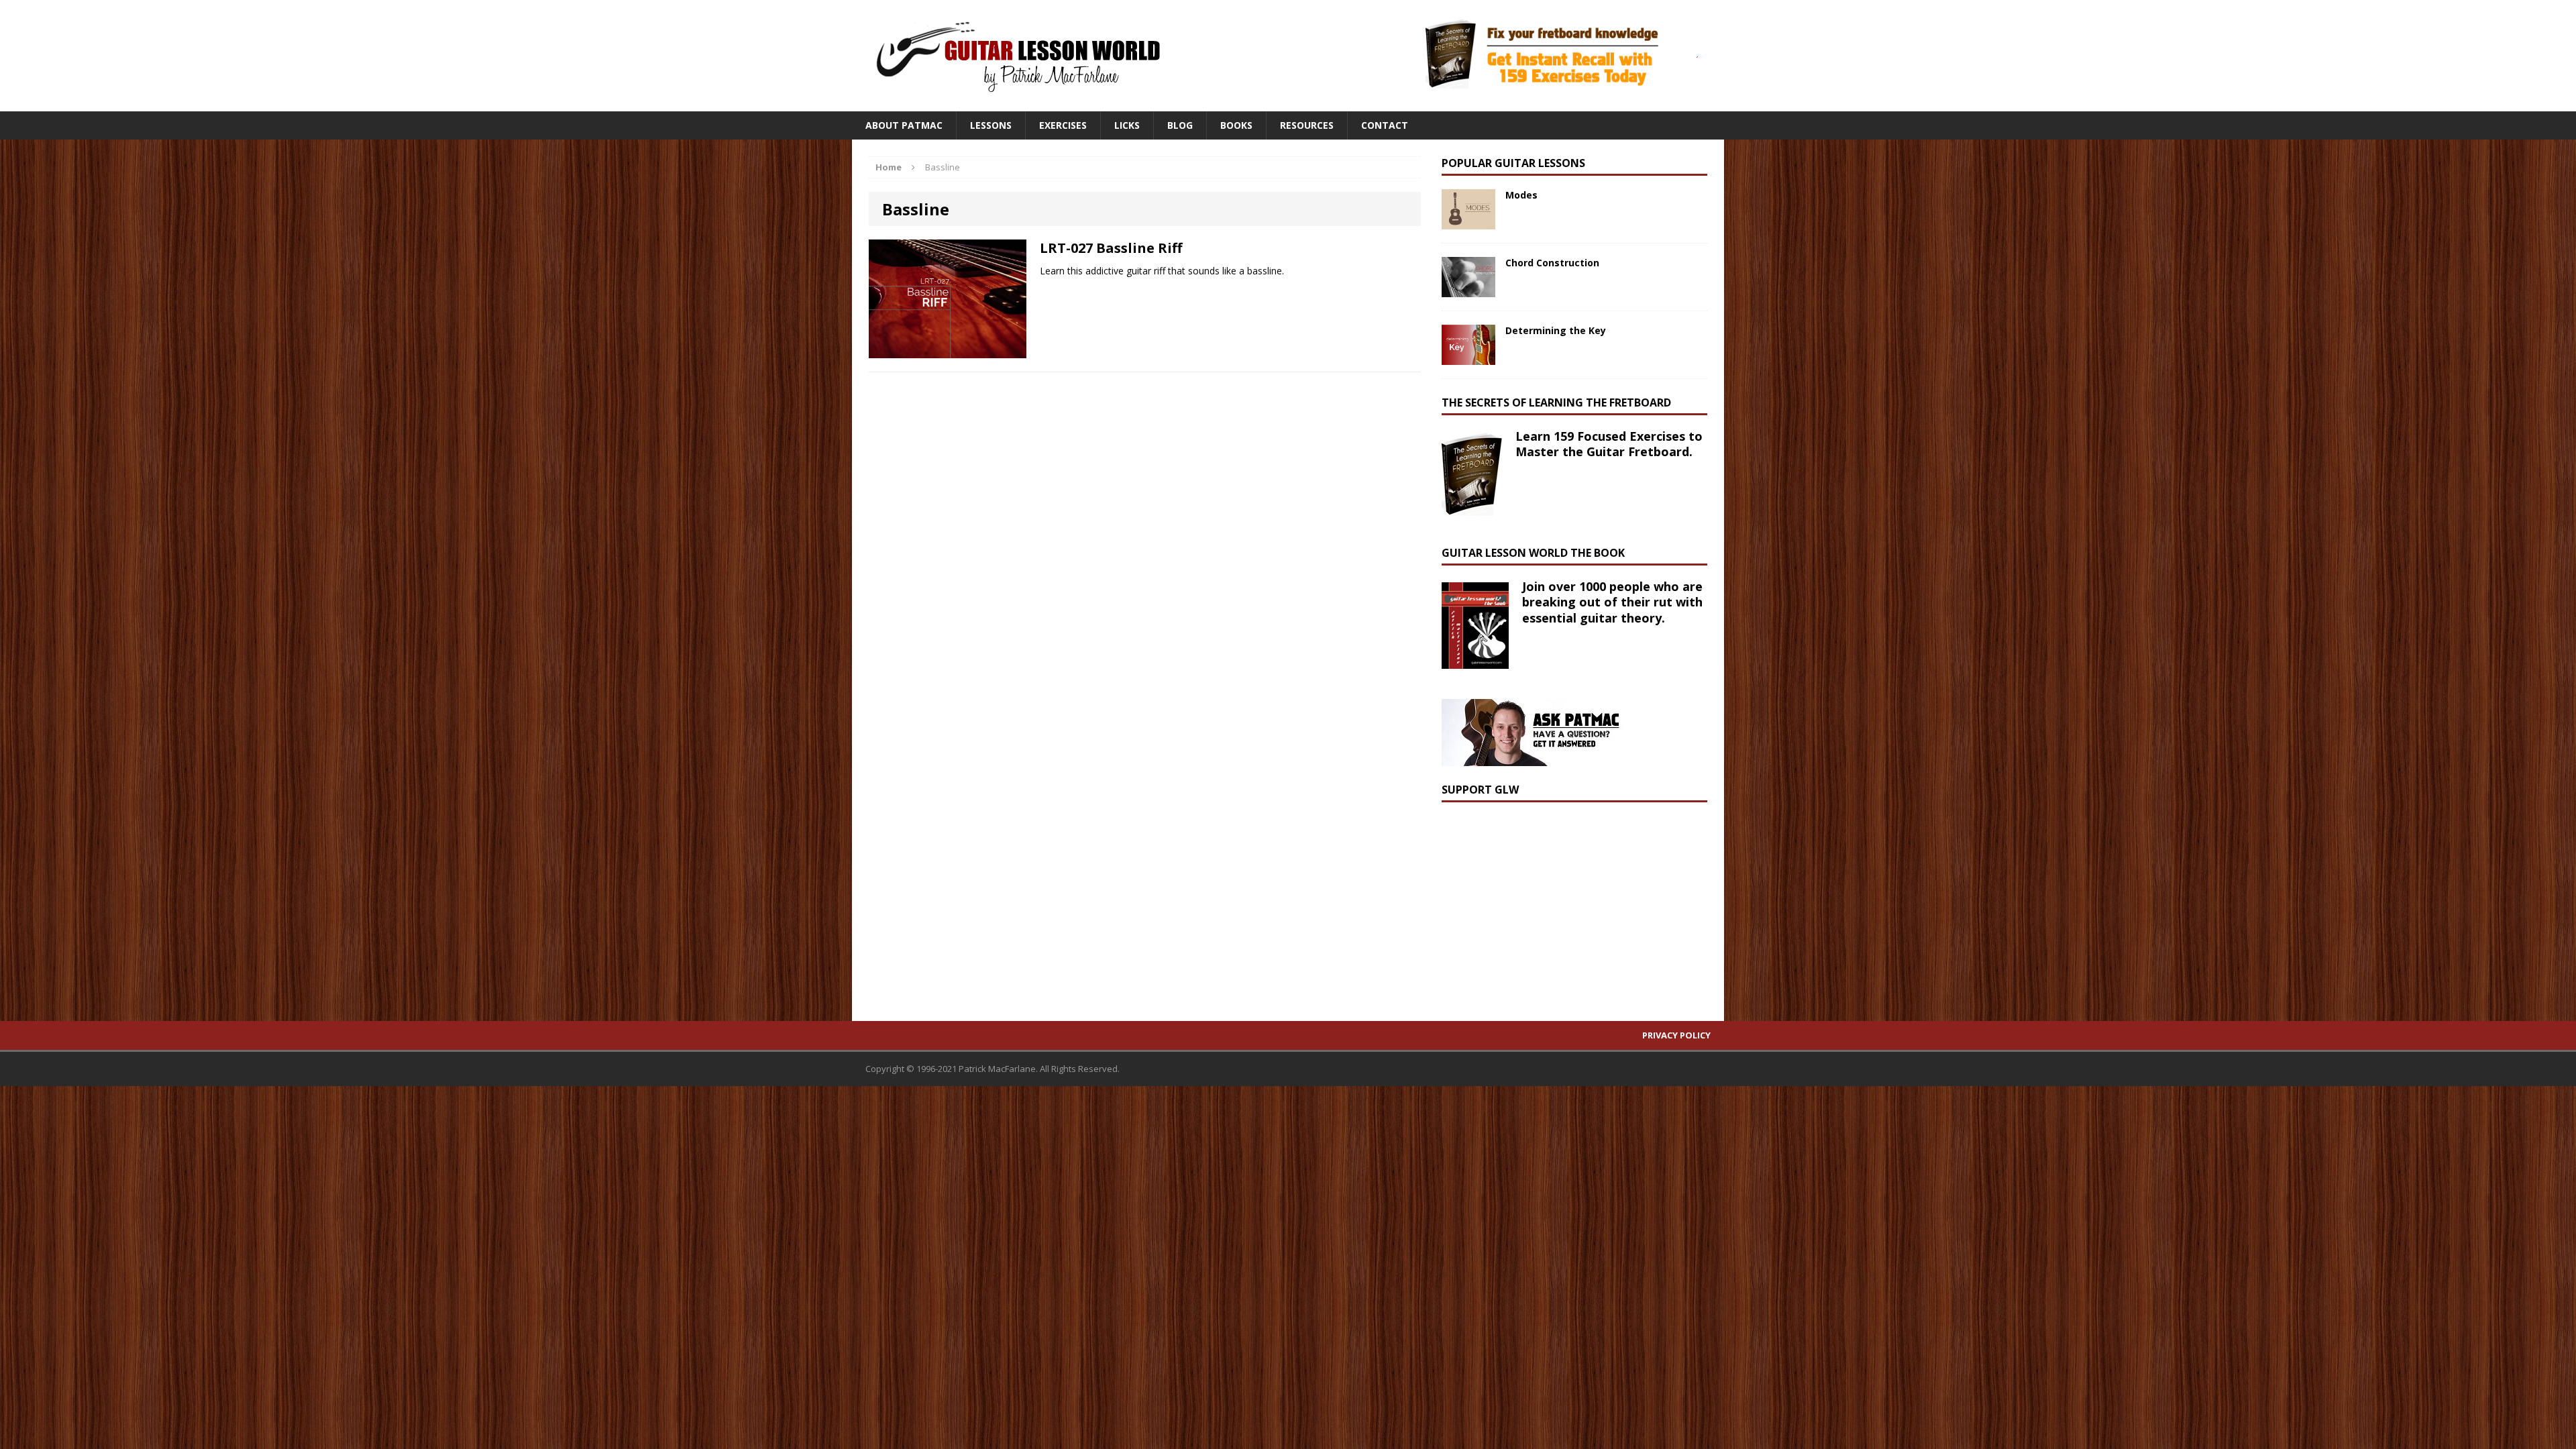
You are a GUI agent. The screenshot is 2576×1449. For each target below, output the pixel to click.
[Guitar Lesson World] (1016, 56)
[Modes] (1468, 222)
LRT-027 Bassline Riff (1111, 248)
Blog (1180, 125)
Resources (1307, 125)
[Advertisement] (1542, 900)
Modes (1521, 195)
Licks (1127, 125)
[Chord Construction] (1468, 289)
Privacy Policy (1676, 1035)
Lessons (991, 125)
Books (1236, 125)
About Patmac (904, 125)
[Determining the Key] (1468, 357)
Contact (1385, 125)
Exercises (1063, 125)
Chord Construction (1552, 263)
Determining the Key (1556, 330)
